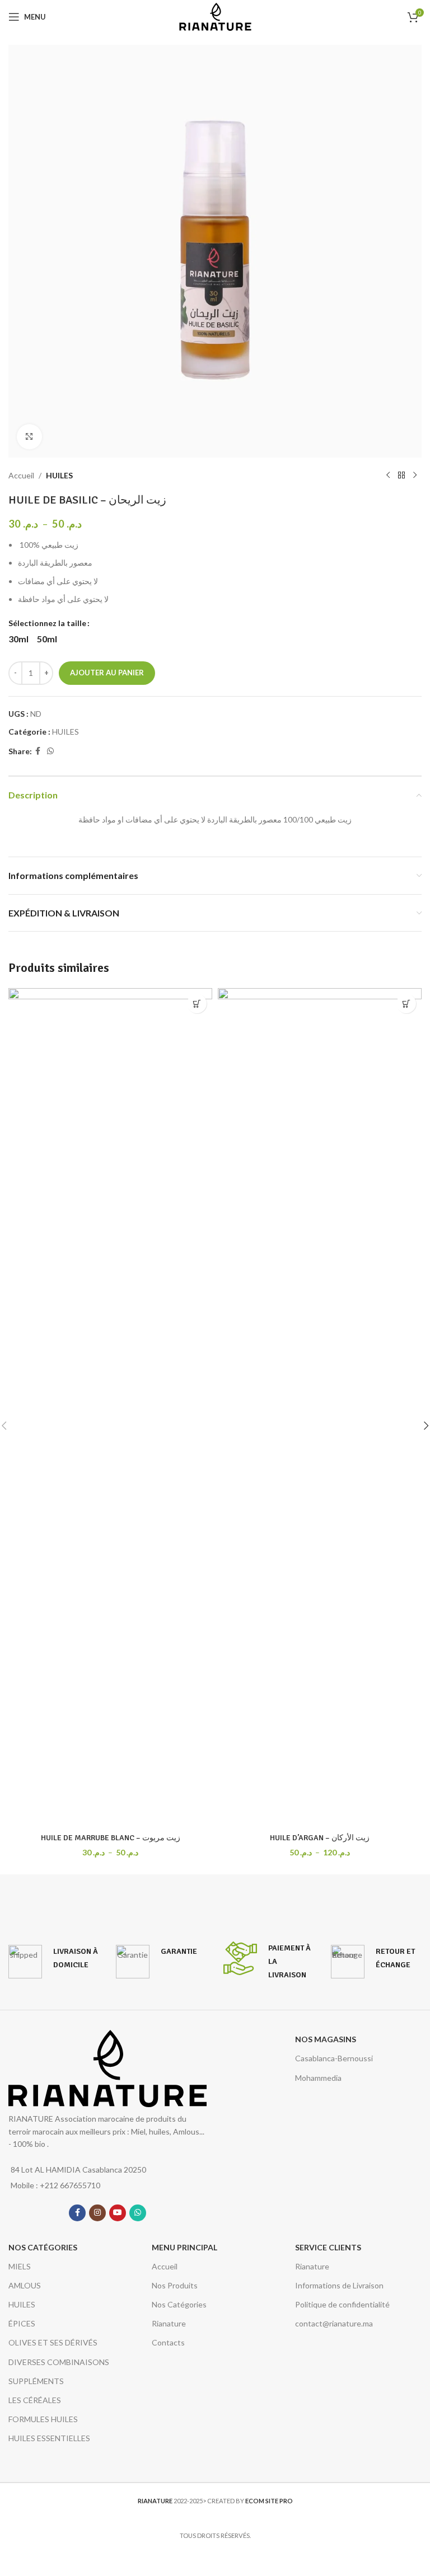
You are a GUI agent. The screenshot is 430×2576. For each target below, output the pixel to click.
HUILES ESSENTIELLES (49, 2438)
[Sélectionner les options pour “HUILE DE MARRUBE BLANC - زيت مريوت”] (197, 1003)
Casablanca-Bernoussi (334, 2058)
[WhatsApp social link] (50, 751)
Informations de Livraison (339, 2285)
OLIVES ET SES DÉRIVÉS (53, 2342)
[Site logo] (215, 16)
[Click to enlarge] (29, 437)
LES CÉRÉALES (35, 2400)
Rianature (169, 2323)
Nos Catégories (179, 2304)
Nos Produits (175, 2285)
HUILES (59, 475)
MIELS (20, 2266)
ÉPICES (22, 2323)
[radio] (18, 639)
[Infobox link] (54, 1962)
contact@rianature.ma (334, 2323)
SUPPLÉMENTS (36, 2381)
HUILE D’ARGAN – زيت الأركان (320, 1838)
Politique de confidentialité (342, 2304)
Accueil (21, 475)
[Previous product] (388, 476)
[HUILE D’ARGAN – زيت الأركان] (320, 1408)
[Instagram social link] (97, 2213)
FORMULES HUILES (43, 2419)
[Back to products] (401, 476)
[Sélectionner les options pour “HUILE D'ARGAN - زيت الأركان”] (406, 1003)
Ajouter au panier (107, 673)
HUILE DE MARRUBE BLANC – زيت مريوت (111, 1838)
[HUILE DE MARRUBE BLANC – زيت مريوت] (110, 1408)
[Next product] (415, 476)
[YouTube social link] (118, 2213)
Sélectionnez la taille (47, 623)
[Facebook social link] (38, 751)
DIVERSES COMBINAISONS (59, 2362)
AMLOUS (25, 2285)
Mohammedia (318, 2078)
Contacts (168, 2342)
